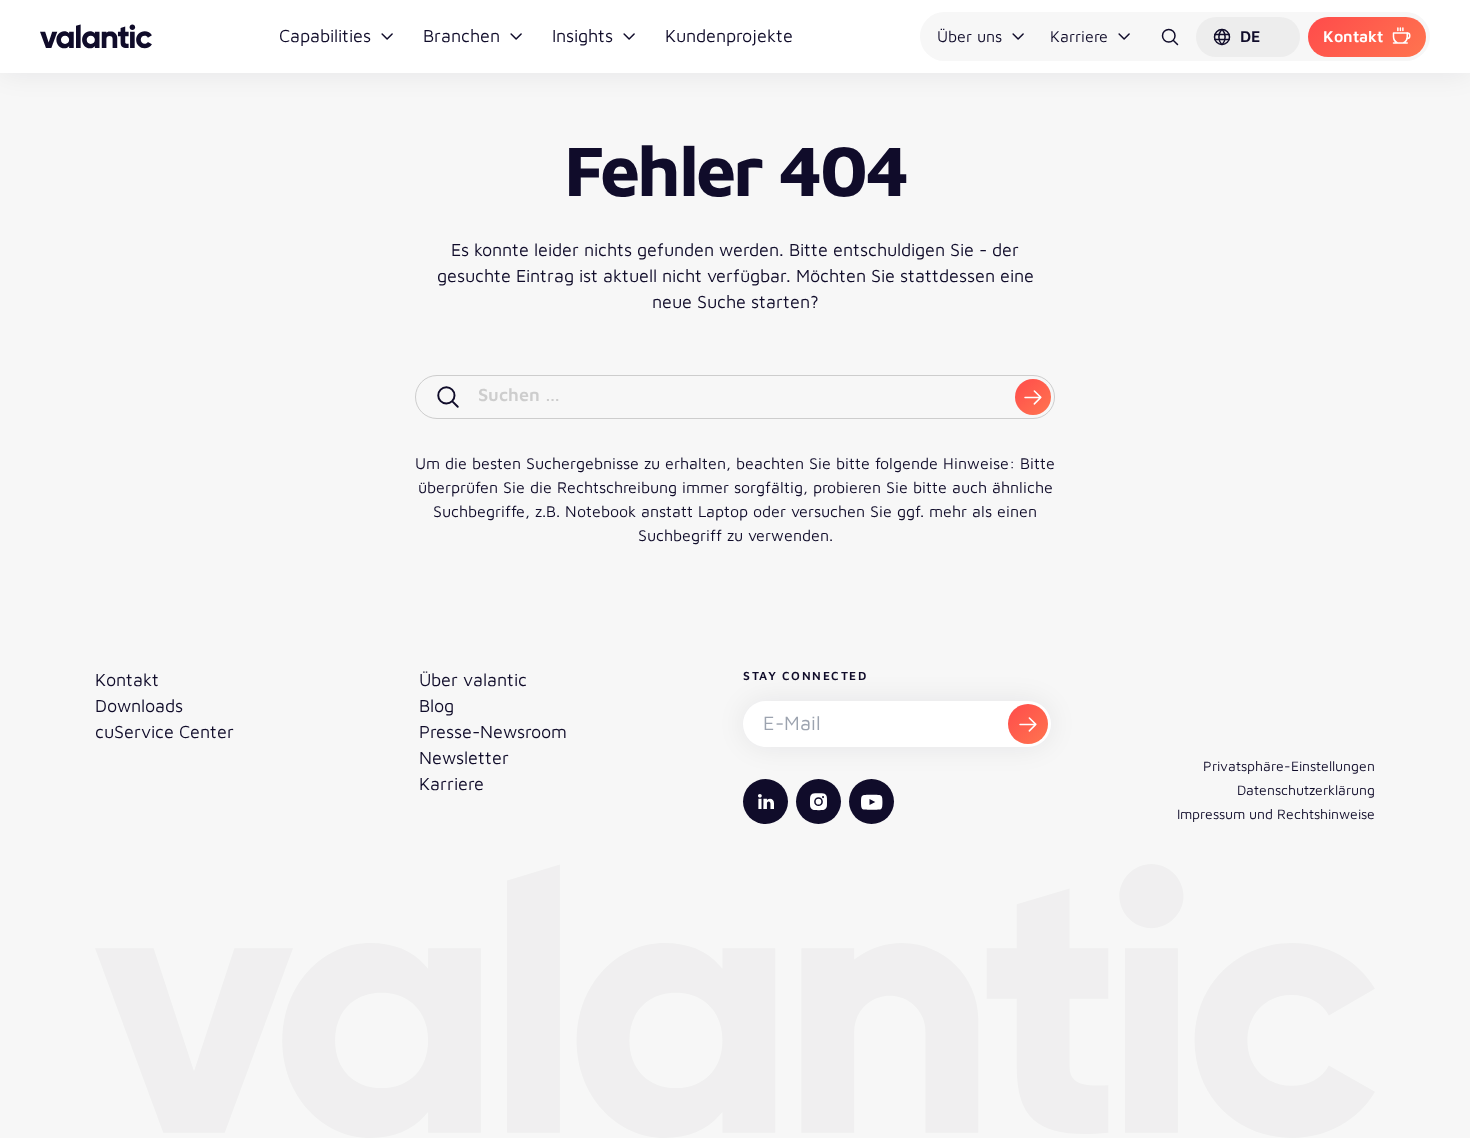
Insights (582, 35)
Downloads (139, 705)
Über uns (969, 36)
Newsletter (464, 757)
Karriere (1079, 36)
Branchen (461, 35)
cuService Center (164, 731)
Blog (436, 705)
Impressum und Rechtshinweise (1276, 813)
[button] (1248, 37)
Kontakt (1353, 36)
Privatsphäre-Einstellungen (1289, 765)
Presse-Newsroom (493, 731)
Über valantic (473, 679)
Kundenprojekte (729, 35)
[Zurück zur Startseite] (96, 36)
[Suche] (1170, 37)
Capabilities (325, 35)
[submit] (1033, 397)
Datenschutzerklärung (1306, 789)
